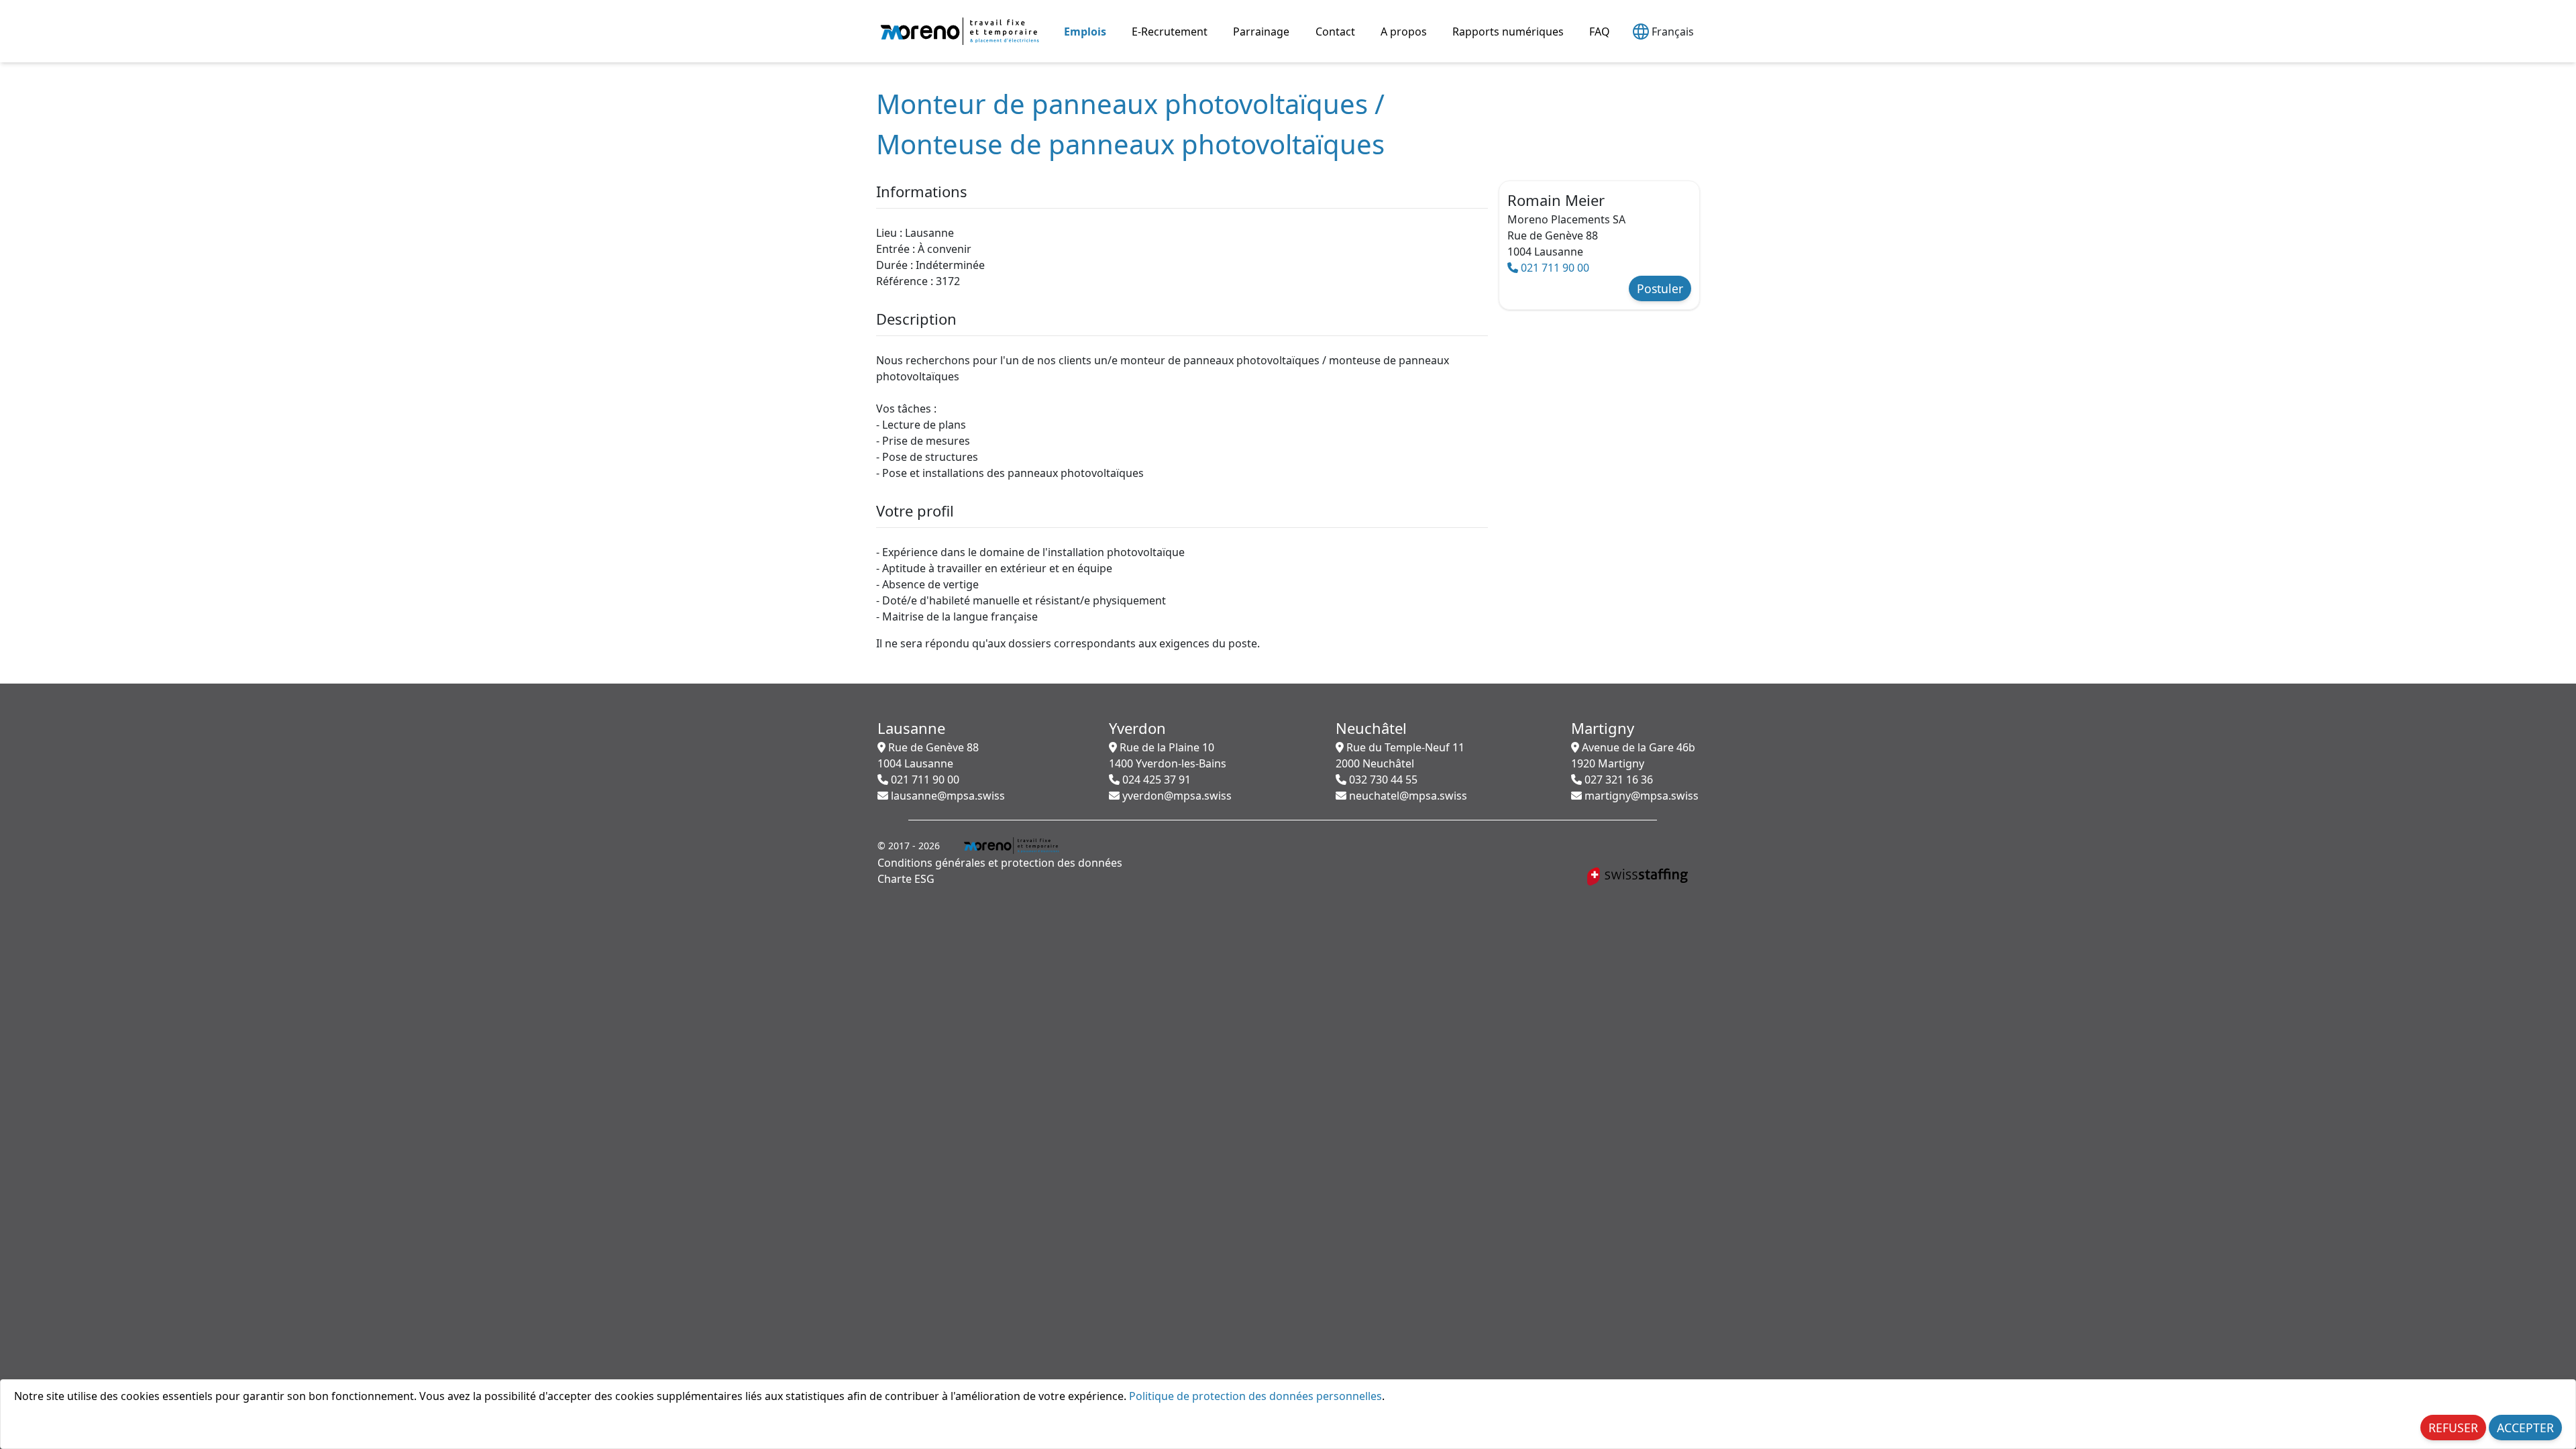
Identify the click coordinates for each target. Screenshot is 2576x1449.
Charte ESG (906, 879)
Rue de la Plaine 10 (1168, 755)
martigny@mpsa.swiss (1640, 796)
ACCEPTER (2525, 1428)
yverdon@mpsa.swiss (1176, 796)
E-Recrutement (1170, 32)
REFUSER (2453, 1428)
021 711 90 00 (1554, 268)
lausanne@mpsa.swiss (947, 796)
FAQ (1600, 32)
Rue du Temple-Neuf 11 (1400, 755)
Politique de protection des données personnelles (1255, 1396)
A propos (1404, 32)
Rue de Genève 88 (928, 755)
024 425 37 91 (1155, 780)
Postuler (1660, 288)
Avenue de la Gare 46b (1633, 755)
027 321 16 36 (1617, 780)
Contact (1335, 32)
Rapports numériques (1508, 32)
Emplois (1085, 32)
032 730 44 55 (1382, 780)
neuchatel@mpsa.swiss (1407, 796)
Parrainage (1261, 32)
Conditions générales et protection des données (1000, 863)
